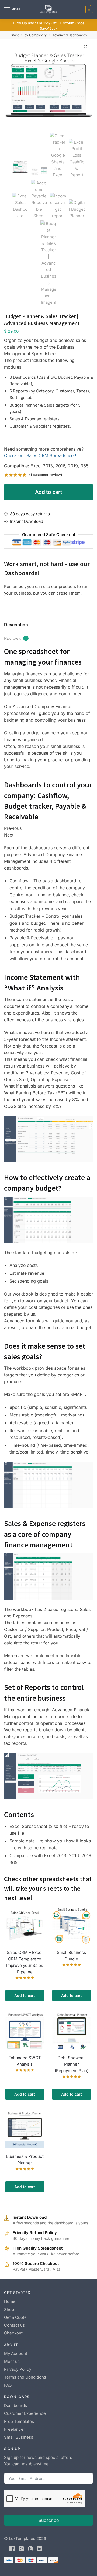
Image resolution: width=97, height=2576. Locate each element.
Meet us (12, 2361)
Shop (9, 2309)
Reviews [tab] (15, 638)
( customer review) (46, 475)
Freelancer (15, 2429)
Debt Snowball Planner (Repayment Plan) (72, 2064)
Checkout (13, 2333)
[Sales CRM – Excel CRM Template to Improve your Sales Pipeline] (25, 1925)
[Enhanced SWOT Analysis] (25, 2030)
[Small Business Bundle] (72, 1925)
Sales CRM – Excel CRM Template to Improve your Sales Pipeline (25, 1962)
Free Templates (19, 2421)
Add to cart (49, 492)
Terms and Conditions (25, 2377)
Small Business (19, 2437)
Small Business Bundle (71, 1956)
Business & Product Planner (25, 2160)
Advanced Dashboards (70, 35)
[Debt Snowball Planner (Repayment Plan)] (72, 2030)
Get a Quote (15, 2317)
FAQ (8, 2385)
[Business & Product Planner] (25, 2129)
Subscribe (49, 2520)
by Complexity (36, 35)
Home (10, 2301)
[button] (85, 47)
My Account (16, 2354)
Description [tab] (16, 625)
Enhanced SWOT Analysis (25, 2061)
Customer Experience (25, 2413)
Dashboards (15, 2405)
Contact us (14, 2325)
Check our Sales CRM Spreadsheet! (40, 455)
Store (15, 35)
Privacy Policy (18, 2369)
